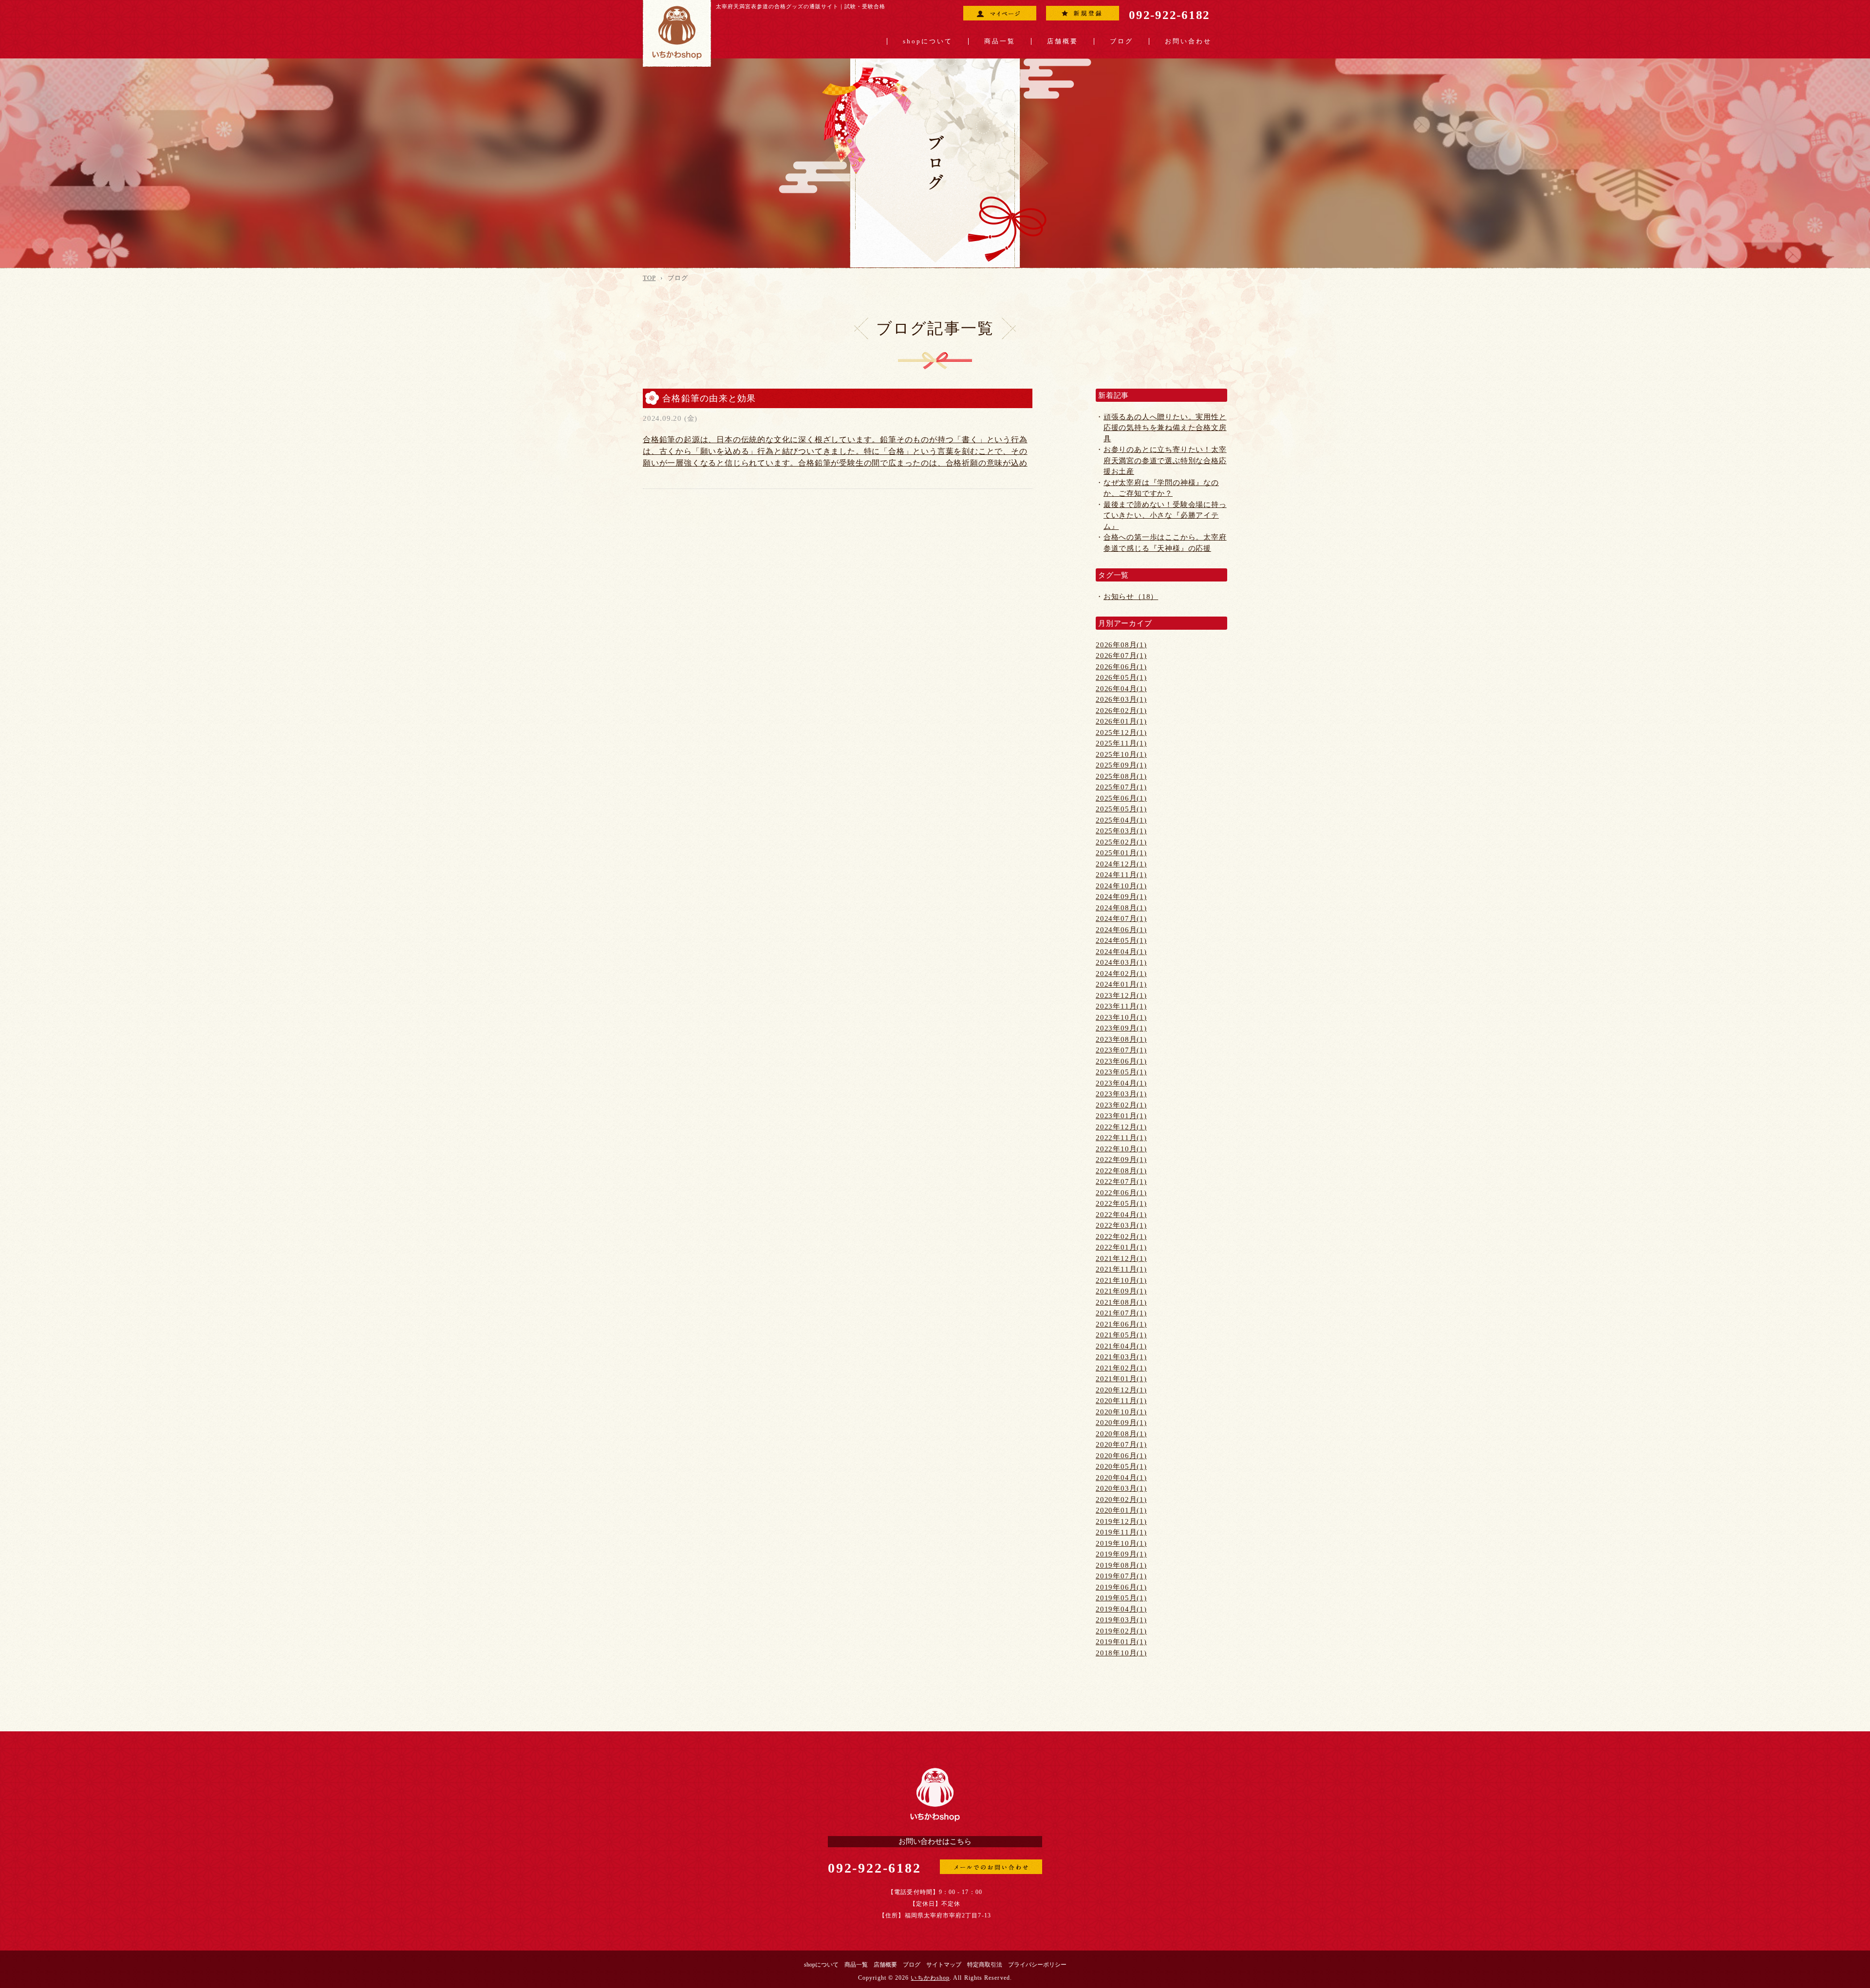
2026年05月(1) (1121, 677)
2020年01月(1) (1121, 1510)
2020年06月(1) (1121, 1456)
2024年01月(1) (1121, 984)
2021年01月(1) (1121, 1379)
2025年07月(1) (1121, 787)
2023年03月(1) (1121, 1094)
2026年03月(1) (1121, 699)
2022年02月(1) (1121, 1237)
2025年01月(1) (1121, 853)
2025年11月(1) (1121, 743)
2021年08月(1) (1121, 1302)
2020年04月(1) (1121, 1478)
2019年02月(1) (1121, 1631)
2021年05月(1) (1121, 1335)
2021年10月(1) (1121, 1280)
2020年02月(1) (1121, 1500)
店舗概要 (1063, 41)
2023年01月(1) (1121, 1116)
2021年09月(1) (1121, 1291)
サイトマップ (944, 1965)
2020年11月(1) (1121, 1401)
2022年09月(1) (1121, 1160)
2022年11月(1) (1121, 1138)
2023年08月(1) (1121, 1039)
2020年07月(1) (1121, 1444)
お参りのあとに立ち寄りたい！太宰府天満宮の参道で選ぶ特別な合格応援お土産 (1165, 460)
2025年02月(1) (1121, 842)
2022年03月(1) (1121, 1225)
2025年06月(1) (1121, 798)
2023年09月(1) (1121, 1028)
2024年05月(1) (1121, 940)
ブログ (1122, 41)
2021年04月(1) (1121, 1346)
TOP (649, 278)
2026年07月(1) (1121, 656)
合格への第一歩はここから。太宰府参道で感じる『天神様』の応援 (1165, 543)
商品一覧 (1000, 41)
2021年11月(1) (1121, 1269)
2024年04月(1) (1121, 952)
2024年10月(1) (1121, 886)
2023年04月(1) (1121, 1083)
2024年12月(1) (1121, 864)
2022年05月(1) (1121, 1203)
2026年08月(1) (1121, 645)
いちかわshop (930, 1978)
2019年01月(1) (1121, 1642)
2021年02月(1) (1121, 1368)
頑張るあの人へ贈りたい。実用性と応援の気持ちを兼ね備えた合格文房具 (1165, 428)
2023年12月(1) (1121, 995)
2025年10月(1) (1121, 754)
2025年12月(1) (1121, 732)
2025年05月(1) (1121, 809)
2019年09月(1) (1121, 1554)
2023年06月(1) (1121, 1061)
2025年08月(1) (1121, 776)
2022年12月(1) (1121, 1127)
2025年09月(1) (1121, 765)
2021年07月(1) (1121, 1313)
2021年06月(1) (1121, 1324)
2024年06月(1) (1121, 930)
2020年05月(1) (1121, 1466)
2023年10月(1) (1121, 1017)
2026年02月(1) (1121, 711)
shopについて (928, 41)
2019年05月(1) (1121, 1598)
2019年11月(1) (1121, 1532)
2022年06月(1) (1121, 1193)
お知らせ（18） (1131, 597)
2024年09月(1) (1121, 897)
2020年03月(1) (1121, 1488)
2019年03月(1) (1121, 1620)
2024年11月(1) (1121, 875)
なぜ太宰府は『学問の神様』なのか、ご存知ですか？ (1161, 488)
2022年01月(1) (1121, 1247)
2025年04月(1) (1121, 820)
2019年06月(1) (1121, 1587)
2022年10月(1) (1121, 1149)
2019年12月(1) (1121, 1521)
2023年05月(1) (1121, 1072)
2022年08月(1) (1121, 1171)
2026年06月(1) (1121, 667)
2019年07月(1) (1121, 1576)
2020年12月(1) (1121, 1390)
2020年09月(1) (1121, 1423)
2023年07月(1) (1121, 1050)
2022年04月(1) (1121, 1215)
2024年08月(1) (1121, 908)
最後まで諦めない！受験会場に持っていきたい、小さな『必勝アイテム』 (1165, 516)
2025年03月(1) (1121, 831)
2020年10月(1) (1121, 1412)
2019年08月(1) (1121, 1565)
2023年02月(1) (1121, 1105)
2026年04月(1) (1121, 689)
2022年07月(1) (1121, 1182)
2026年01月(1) (1121, 721)
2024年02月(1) (1121, 974)
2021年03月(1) (1121, 1357)
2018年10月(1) (1121, 1653)
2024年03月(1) (1121, 962)
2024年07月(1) (1121, 919)
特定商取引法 (985, 1965)
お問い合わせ (1188, 41)
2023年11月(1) (1121, 1006)
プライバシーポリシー (1037, 1965)
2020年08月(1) (1121, 1434)
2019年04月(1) (1121, 1609)
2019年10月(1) (1121, 1543)
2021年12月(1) (1121, 1258)
